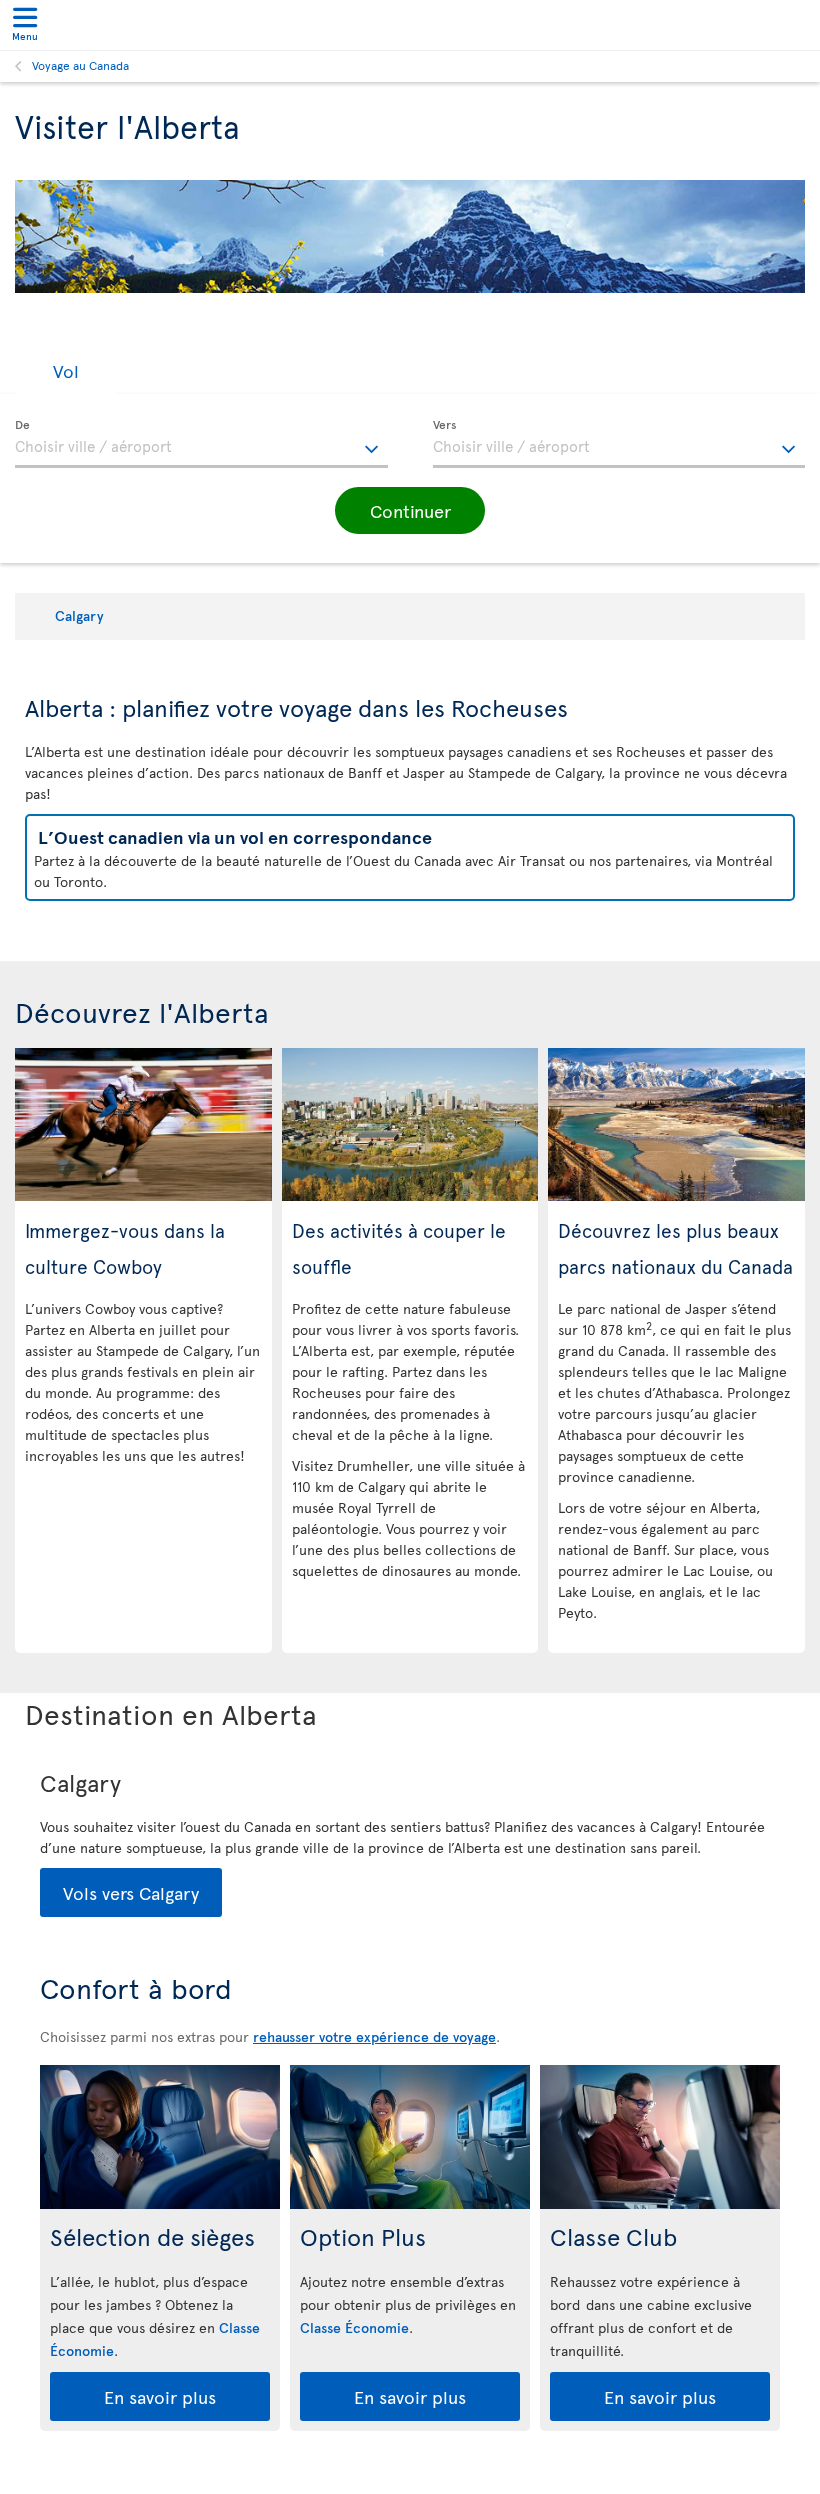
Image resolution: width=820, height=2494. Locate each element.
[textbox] (201, 444)
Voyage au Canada (80, 65)
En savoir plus (160, 2396)
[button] (65, 371)
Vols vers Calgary (131, 1892)
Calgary (79, 615)
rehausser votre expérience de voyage (374, 2036)
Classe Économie (354, 2327)
